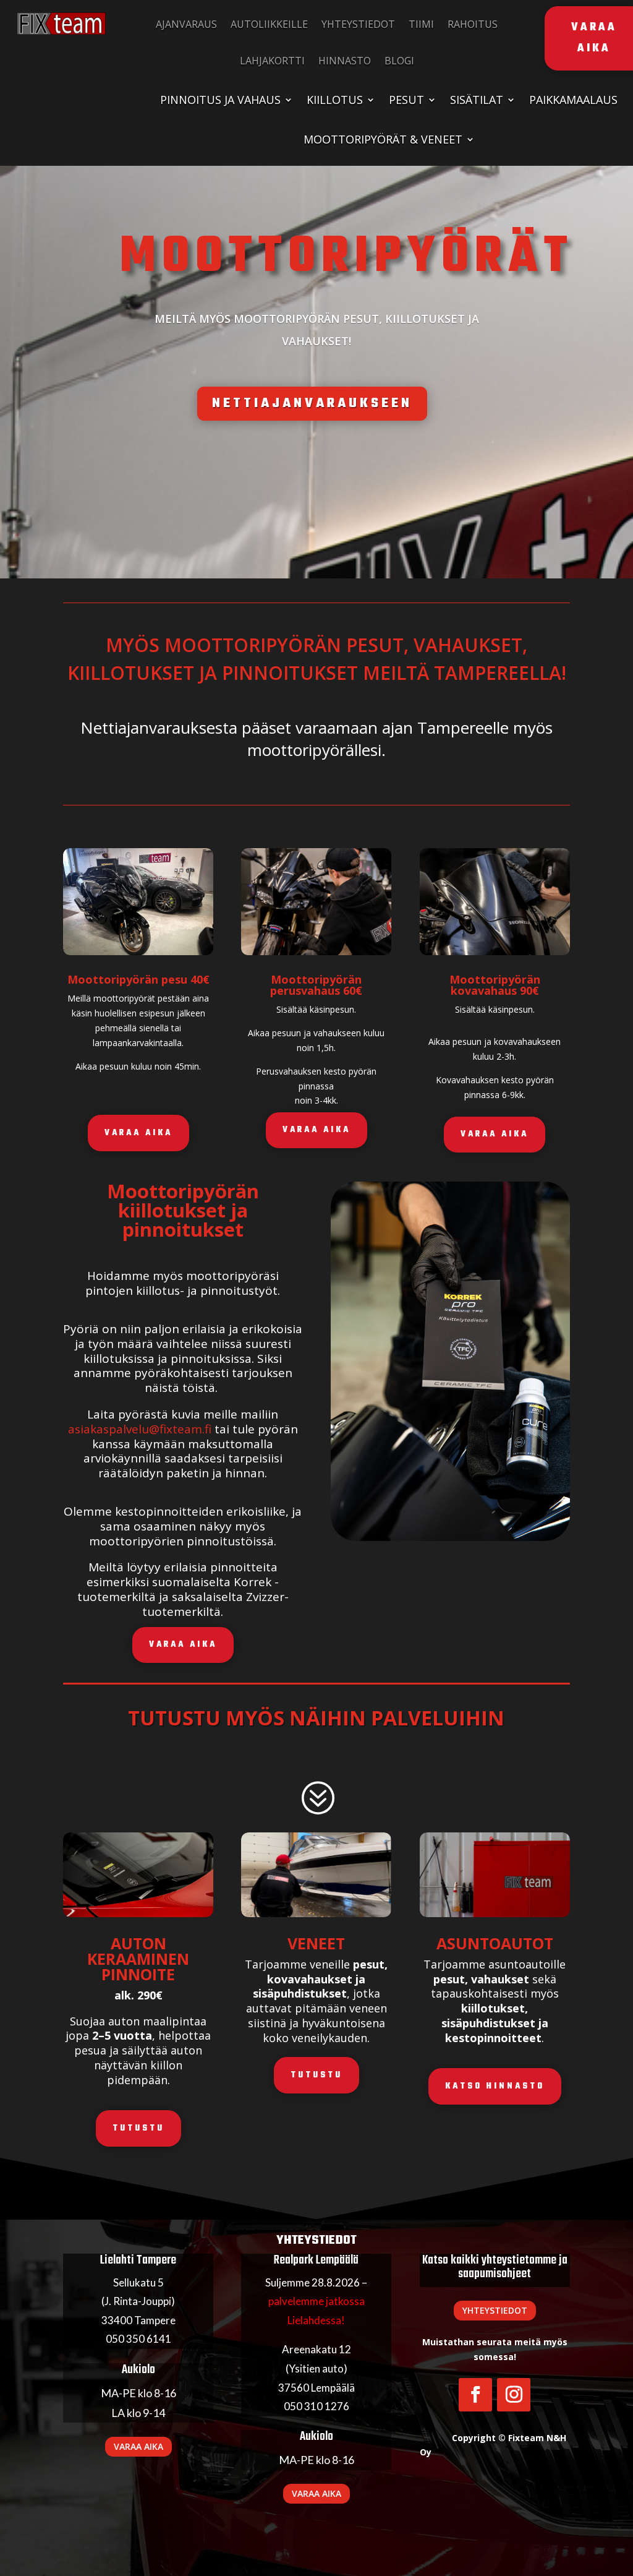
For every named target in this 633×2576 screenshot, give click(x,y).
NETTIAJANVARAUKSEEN (312, 403)
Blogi (399, 61)
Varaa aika (138, 2446)
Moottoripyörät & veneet (383, 139)
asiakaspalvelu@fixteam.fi (140, 1429)
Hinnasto (345, 61)
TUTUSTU (138, 2128)
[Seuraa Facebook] (475, 2395)
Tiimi (421, 24)
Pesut (406, 100)
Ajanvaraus (186, 24)
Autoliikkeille (269, 24)
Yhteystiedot (358, 24)
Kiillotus (335, 100)
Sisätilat (477, 100)
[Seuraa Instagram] (514, 2395)
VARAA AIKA (138, 1133)
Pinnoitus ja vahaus (220, 100)
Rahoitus (473, 24)
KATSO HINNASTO (495, 2086)
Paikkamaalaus (573, 100)
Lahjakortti (272, 61)
